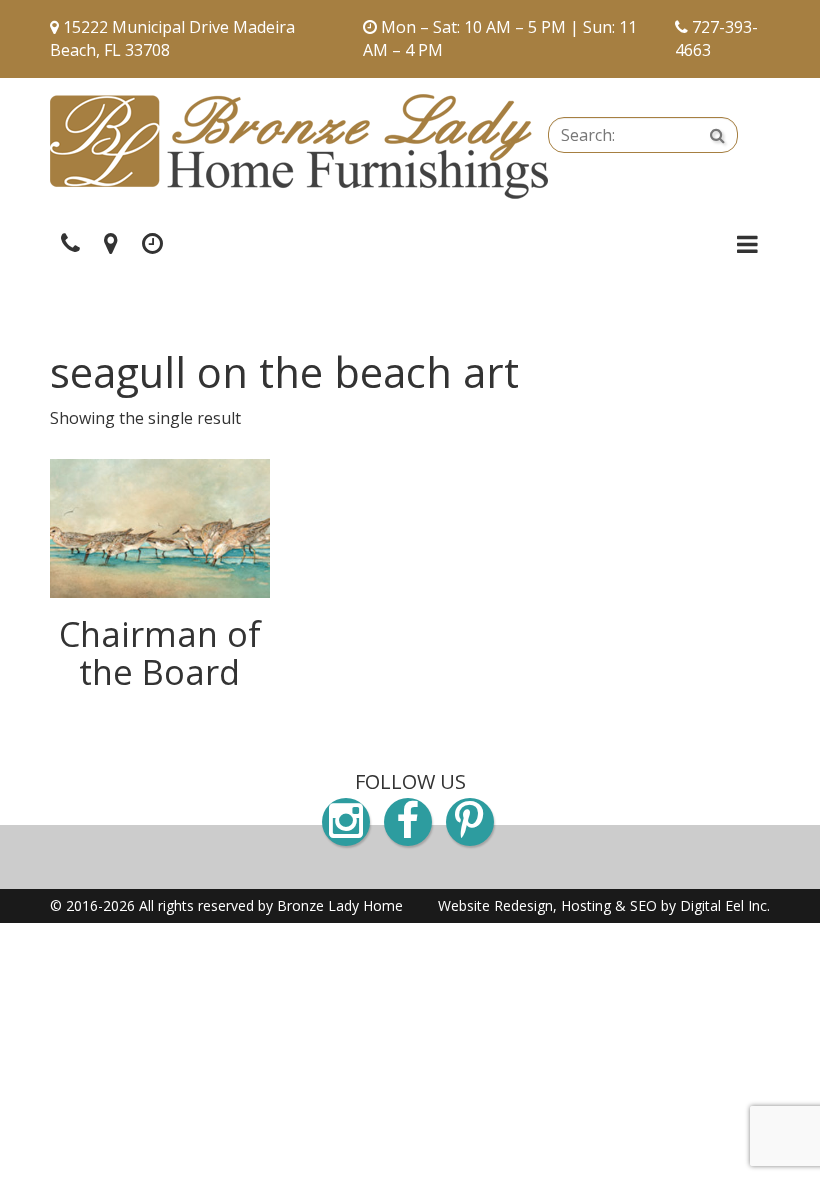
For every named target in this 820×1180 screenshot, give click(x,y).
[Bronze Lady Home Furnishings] (299, 146)
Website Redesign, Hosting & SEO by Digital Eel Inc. (604, 905)
